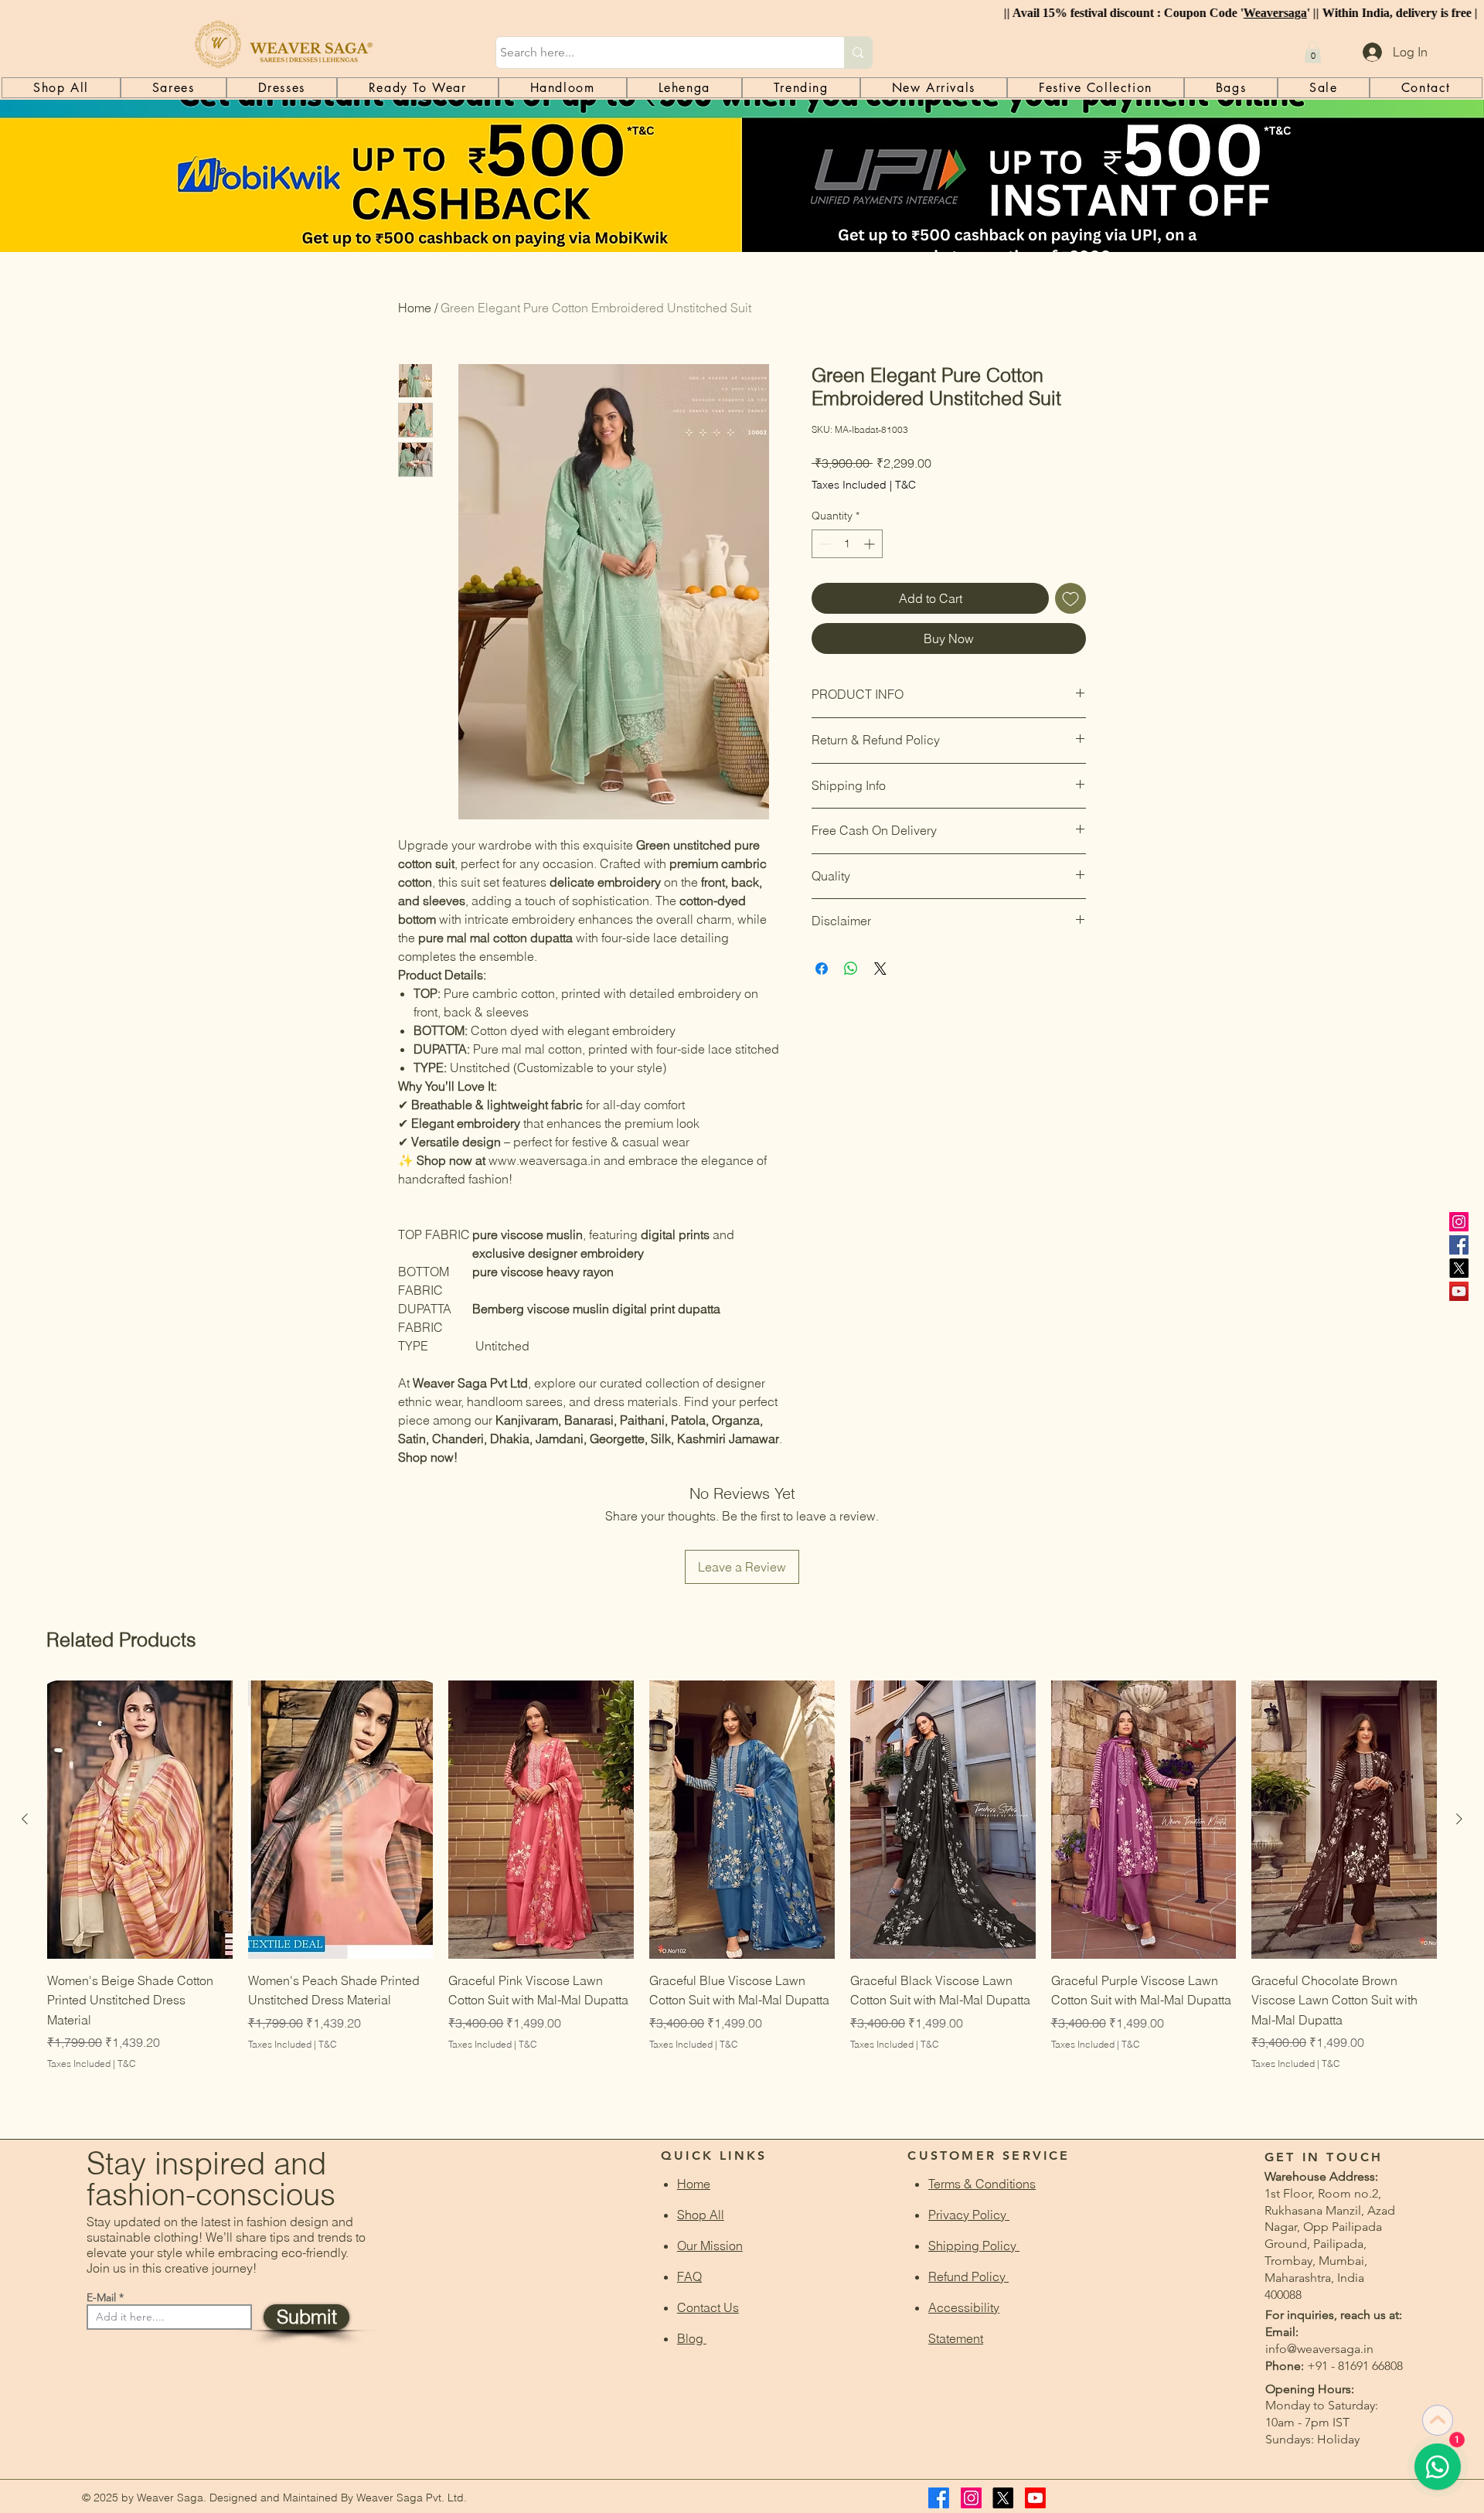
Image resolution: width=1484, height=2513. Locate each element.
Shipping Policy (974, 2246)
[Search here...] (858, 53)
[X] (1459, 1268)
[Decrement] (824, 544)
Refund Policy (968, 2276)
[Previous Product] (25, 1819)
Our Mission (710, 2246)
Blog (692, 2338)
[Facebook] (1459, 1245)
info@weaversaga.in (1319, 2349)
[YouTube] (1459, 1291)
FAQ (689, 2276)
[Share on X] (880, 969)
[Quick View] (140, 1820)
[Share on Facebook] (822, 969)
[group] (742, 1896)
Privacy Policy (969, 2215)
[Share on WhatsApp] (851, 969)
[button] (1313, 52)
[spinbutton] (847, 544)
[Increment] (871, 544)
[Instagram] (1459, 1222)
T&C (905, 485)
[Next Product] (1459, 1819)
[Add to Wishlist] (1070, 598)
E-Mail (101, 2297)
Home (415, 308)
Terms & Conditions (982, 2184)
